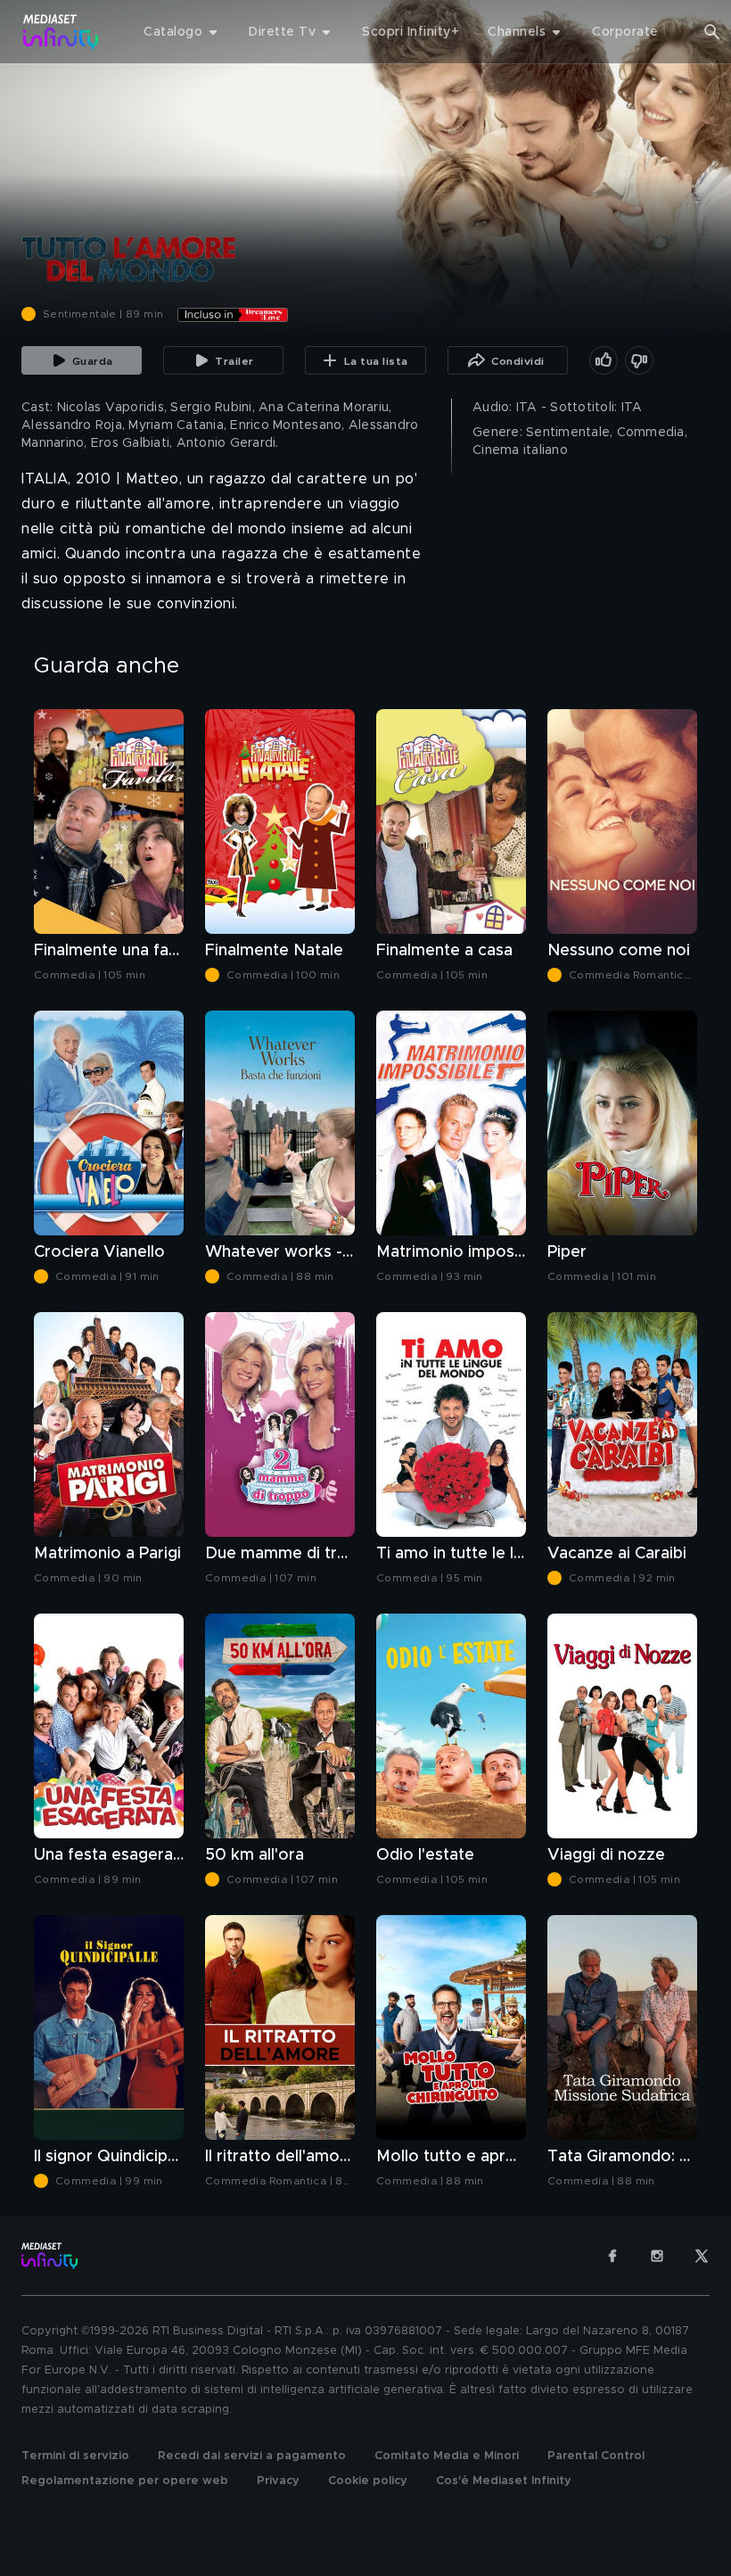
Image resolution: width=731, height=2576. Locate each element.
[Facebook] (612, 2256)
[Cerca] (712, 32)
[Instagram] (657, 2256)
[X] (702, 2256)
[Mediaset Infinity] (61, 32)
